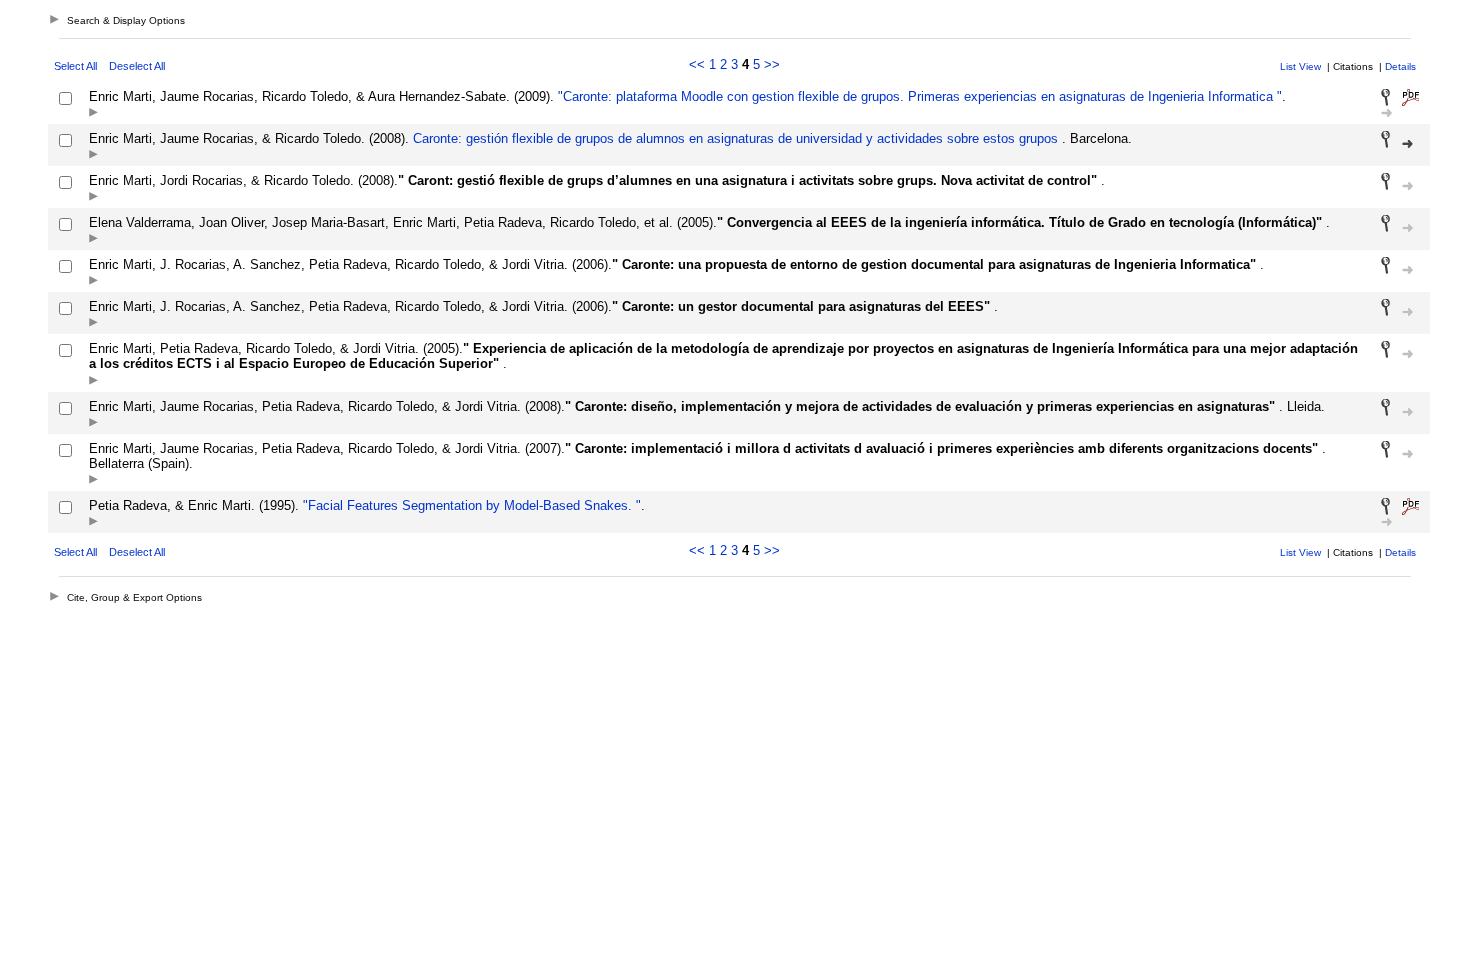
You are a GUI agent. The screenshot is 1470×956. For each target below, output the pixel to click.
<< (697, 64)
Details (1400, 66)
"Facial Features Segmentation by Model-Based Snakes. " (470, 505)
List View (1300, 66)
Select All (75, 66)
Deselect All (137, 66)
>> (772, 64)
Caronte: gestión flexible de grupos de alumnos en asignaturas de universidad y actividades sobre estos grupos (735, 138)
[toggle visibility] (93, 113)
